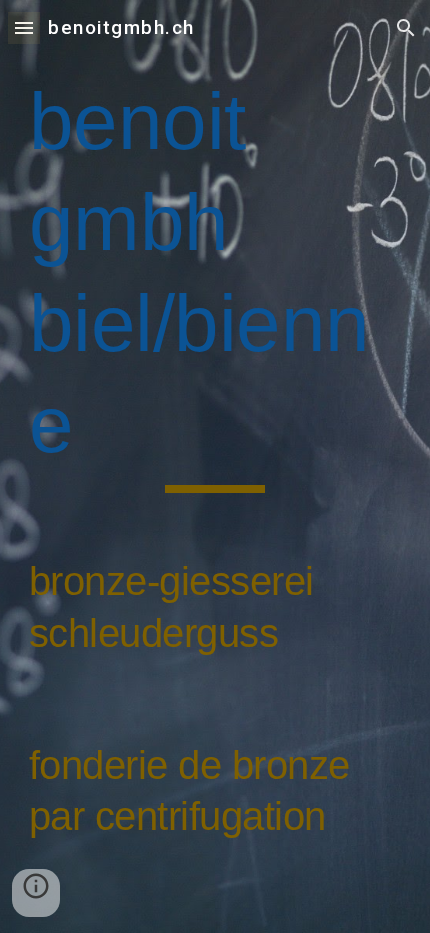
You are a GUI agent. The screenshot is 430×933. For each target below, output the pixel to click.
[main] (215, 466)
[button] (24, 27)
